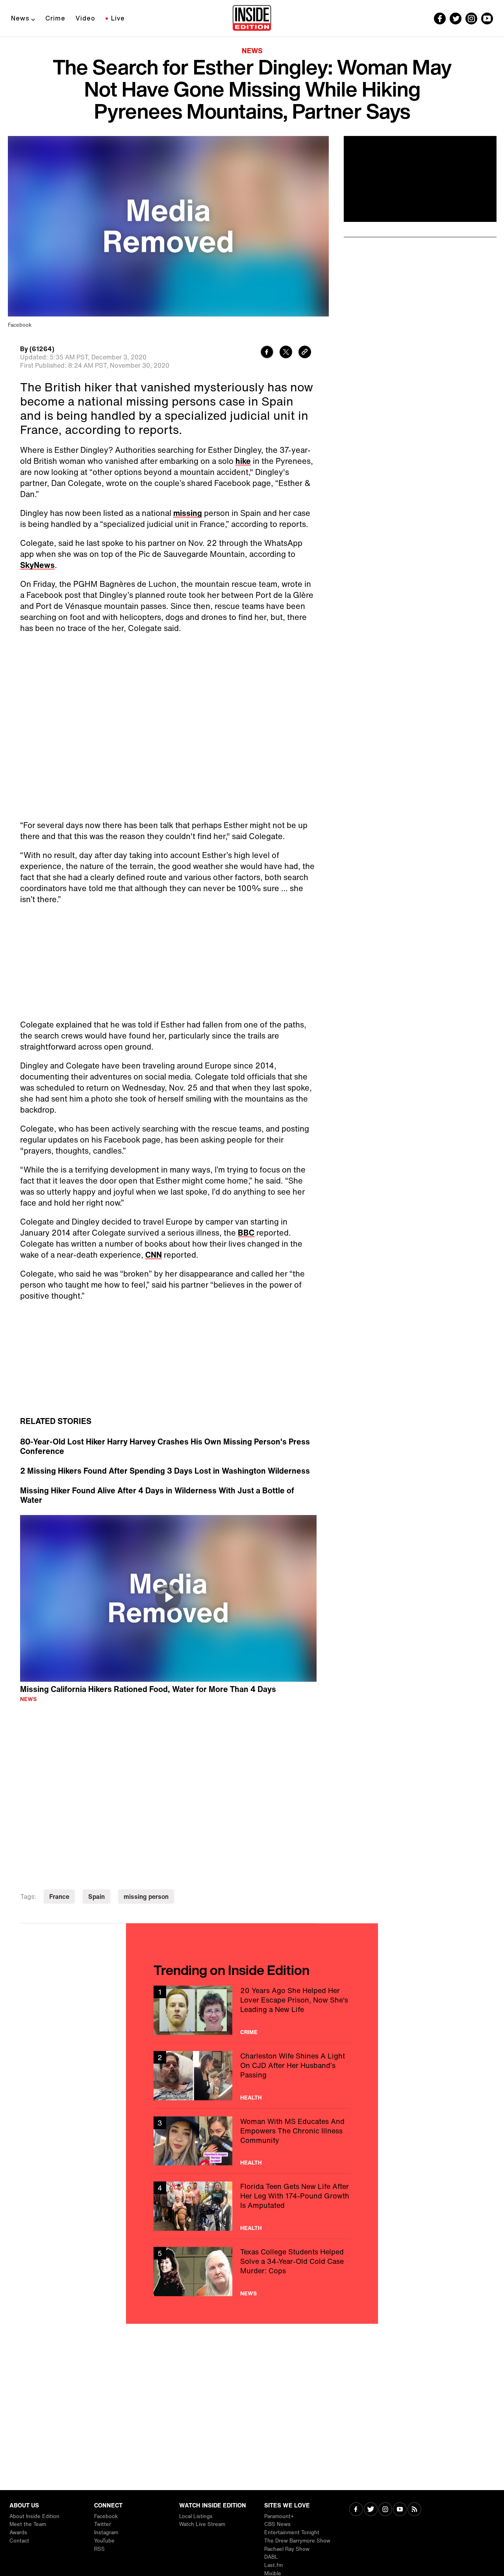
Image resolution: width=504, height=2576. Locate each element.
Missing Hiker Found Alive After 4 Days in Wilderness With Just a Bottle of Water (157, 1495)
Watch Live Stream (202, 2524)
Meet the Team (28, 2524)
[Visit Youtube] (400, 2510)
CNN (154, 1255)
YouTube (104, 2541)
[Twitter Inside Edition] (456, 19)
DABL (271, 2557)
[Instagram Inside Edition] (471, 19)
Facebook (106, 2516)
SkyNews (37, 565)
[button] (168, 1597)
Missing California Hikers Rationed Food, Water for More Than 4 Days (148, 1689)
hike (243, 461)
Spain (96, 1897)
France (59, 1897)
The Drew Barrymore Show (297, 2541)
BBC (246, 1233)
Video (85, 18)
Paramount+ (279, 2516)
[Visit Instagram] (385, 2510)
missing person (146, 1897)
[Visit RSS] (414, 2510)
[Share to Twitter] (286, 353)
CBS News (277, 2524)
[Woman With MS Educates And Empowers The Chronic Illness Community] (252, 2141)
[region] (168, 1599)
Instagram (106, 2532)
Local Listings (196, 2516)
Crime (55, 18)
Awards (18, 2532)
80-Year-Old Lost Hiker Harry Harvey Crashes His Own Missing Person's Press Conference (165, 1446)
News (20, 18)
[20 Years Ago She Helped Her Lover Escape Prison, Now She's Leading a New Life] (252, 2010)
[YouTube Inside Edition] (487, 19)
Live (118, 18)
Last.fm (273, 2565)
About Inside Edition (34, 2516)
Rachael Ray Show (287, 2549)
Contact (19, 2541)
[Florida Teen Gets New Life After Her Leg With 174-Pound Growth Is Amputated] (252, 2206)
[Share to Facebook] (267, 353)
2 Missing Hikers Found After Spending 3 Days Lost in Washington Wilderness (165, 1471)
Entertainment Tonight (292, 2532)
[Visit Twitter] (371, 2510)
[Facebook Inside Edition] (440, 19)
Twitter (103, 2524)
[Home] (252, 19)
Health (251, 2098)
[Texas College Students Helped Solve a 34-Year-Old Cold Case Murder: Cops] (252, 2272)
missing (188, 513)
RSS (99, 2549)
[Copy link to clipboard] (305, 353)
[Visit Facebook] (356, 2510)
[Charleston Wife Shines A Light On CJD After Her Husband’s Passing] (252, 2076)
